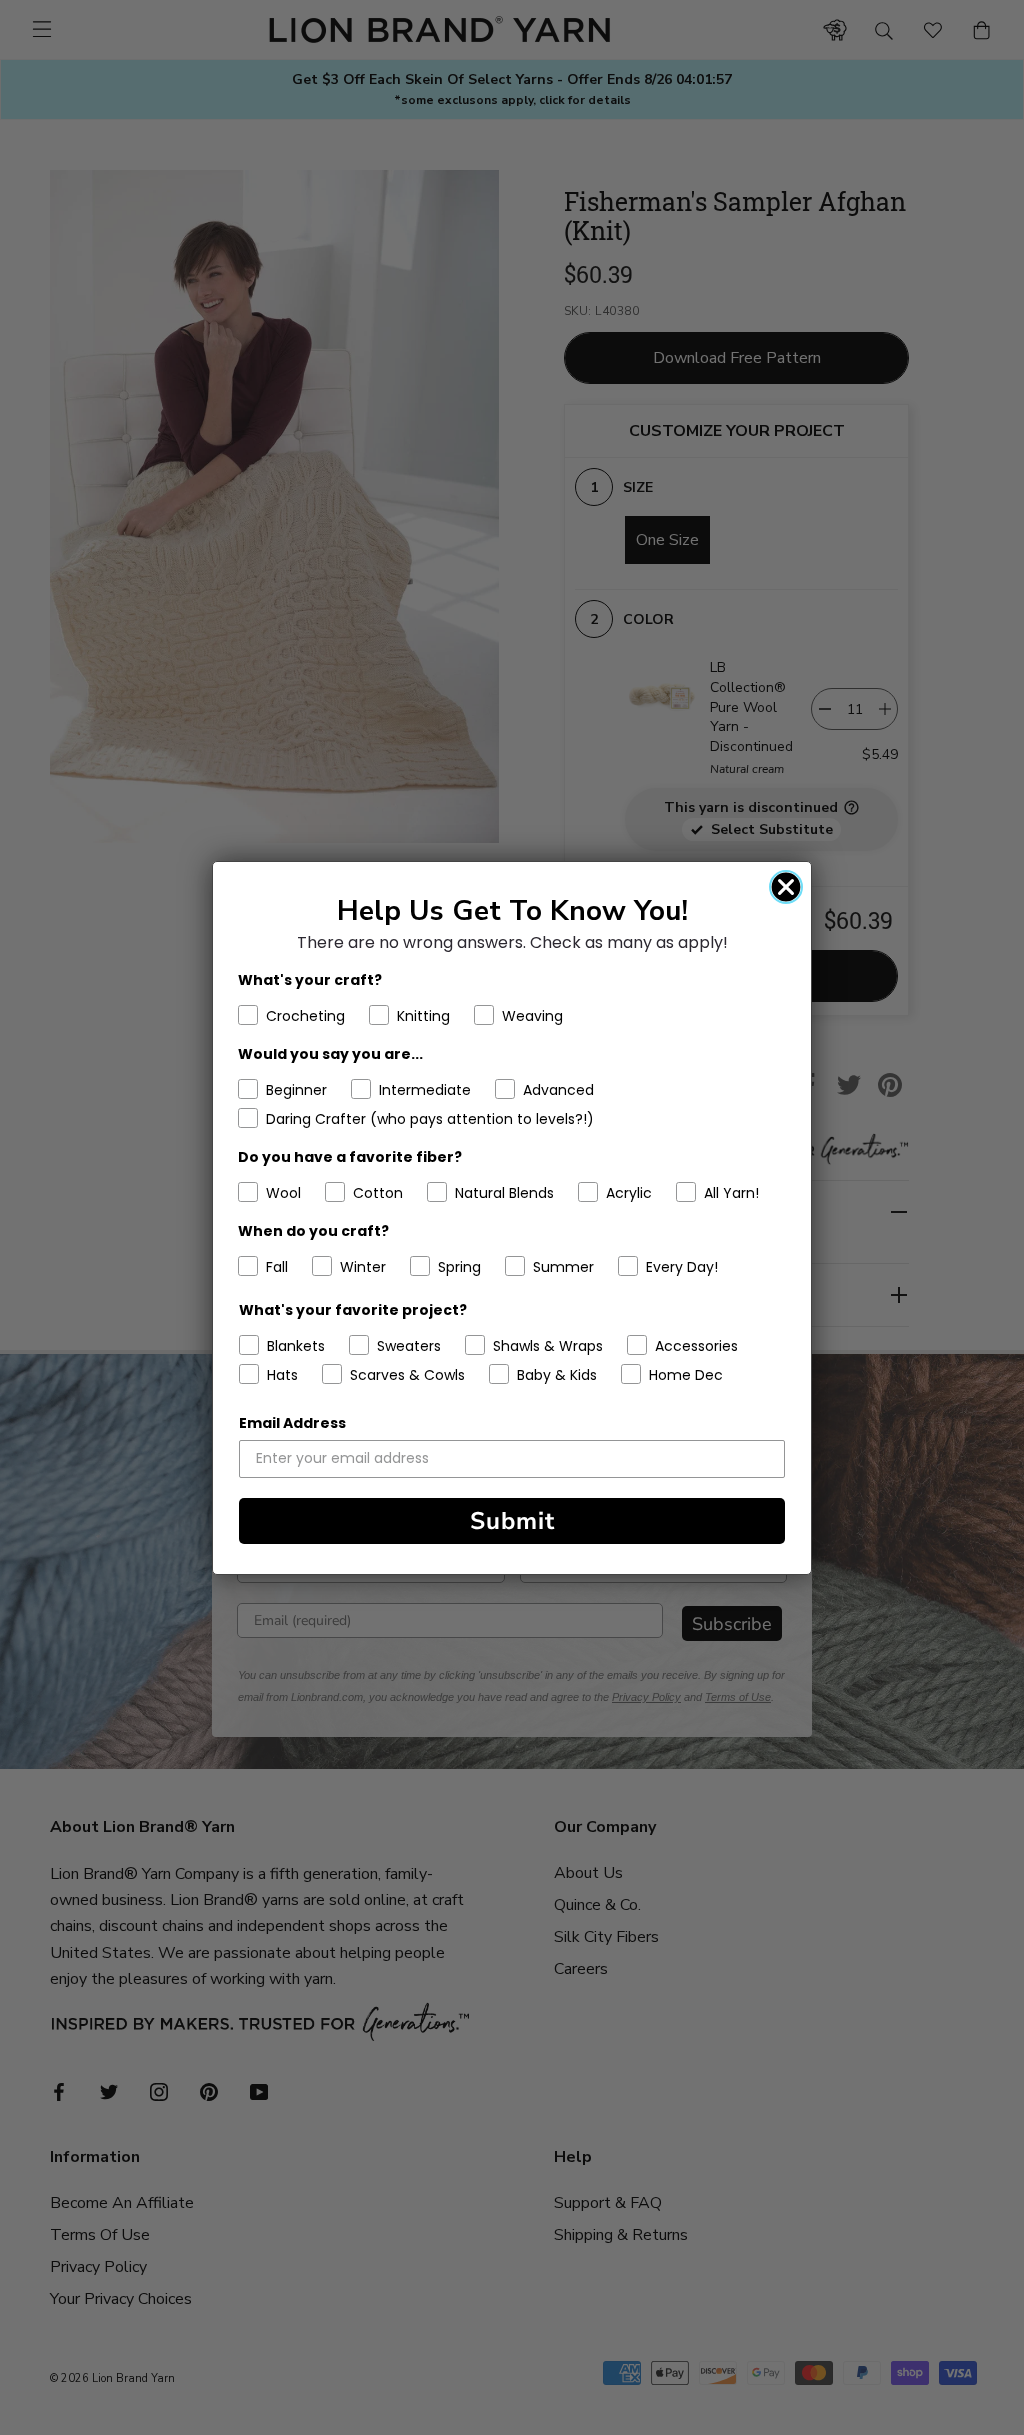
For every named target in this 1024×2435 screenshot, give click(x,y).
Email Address (292, 1423)
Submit (512, 1521)
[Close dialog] (786, 887)
